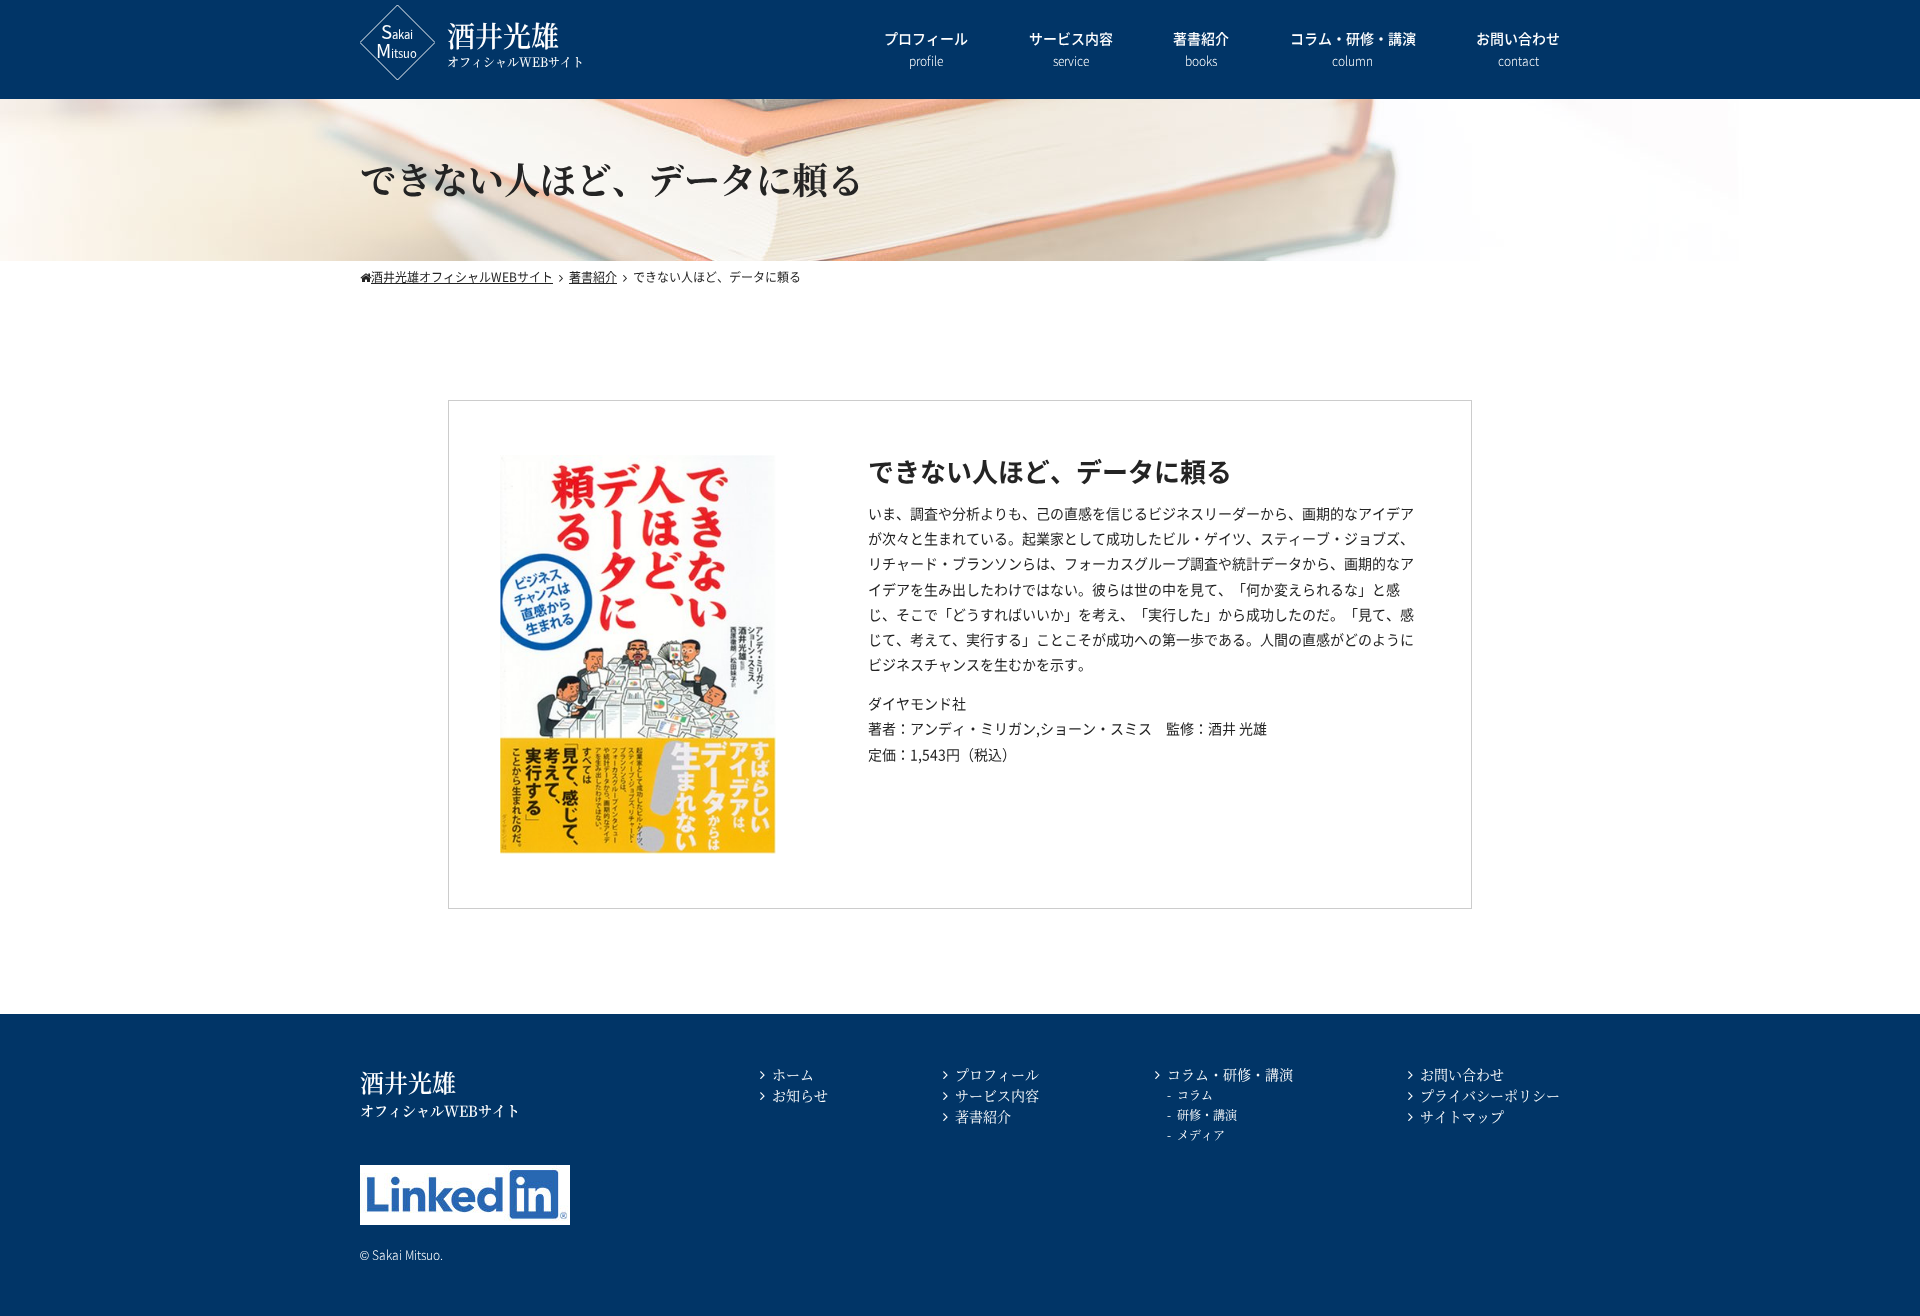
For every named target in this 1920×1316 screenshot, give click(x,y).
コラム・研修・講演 (1353, 49)
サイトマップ (1462, 1116)
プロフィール (926, 49)
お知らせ (800, 1095)
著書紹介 (1201, 49)
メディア (1201, 1134)
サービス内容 (1071, 49)
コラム (1195, 1094)
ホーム (793, 1074)
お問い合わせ (1518, 49)
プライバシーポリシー (1490, 1095)
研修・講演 (1207, 1114)
